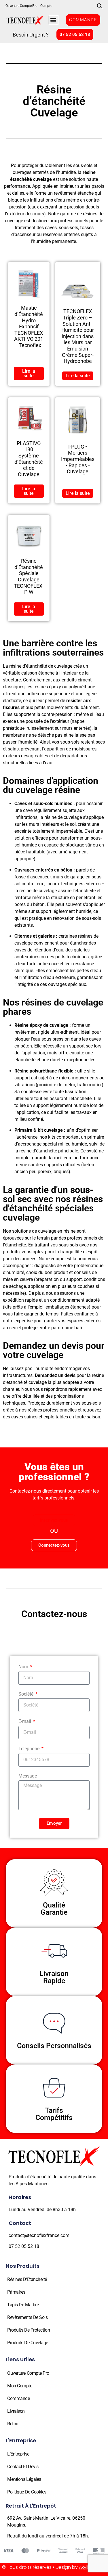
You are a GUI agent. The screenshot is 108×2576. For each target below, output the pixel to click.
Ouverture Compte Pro (21, 6)
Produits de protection (29, 2330)
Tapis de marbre (23, 2305)
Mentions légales (24, 2479)
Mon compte (20, 2386)
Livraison (16, 2411)
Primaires (16, 2292)
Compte (46, 6)
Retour (13, 2424)
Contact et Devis (23, 2467)
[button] (53, 20)
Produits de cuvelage (28, 2343)
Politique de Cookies (27, 2492)
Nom (24, 1667)
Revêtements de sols (27, 2317)
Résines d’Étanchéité (27, 2279)
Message (28, 1776)
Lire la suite (29, 373)
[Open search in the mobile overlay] (100, 6)
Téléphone (30, 1749)
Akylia (85, 2567)
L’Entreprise (18, 2454)
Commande (18, 2398)
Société (26, 1694)
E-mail (25, 1722)
